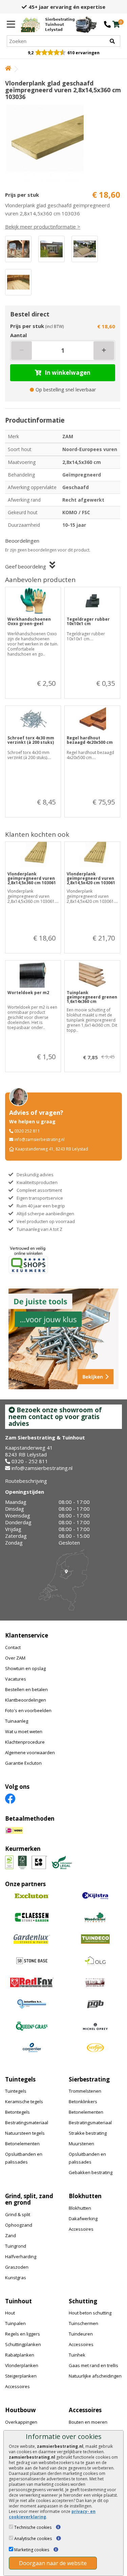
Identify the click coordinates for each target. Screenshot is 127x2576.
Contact (13, 1647)
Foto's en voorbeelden (28, 1710)
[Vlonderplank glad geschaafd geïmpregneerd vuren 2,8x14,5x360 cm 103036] (63, 143)
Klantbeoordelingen (26, 1700)
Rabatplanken (20, 2355)
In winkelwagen (68, 373)
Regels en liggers (23, 2334)
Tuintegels (16, 2091)
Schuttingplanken (23, 2344)
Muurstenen (81, 2144)
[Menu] (11, 24)
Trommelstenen (85, 2091)
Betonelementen (22, 2144)
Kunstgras (16, 2278)
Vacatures (16, 1679)
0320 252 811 (27, 1131)
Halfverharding (21, 2257)
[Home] (8, 69)
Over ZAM (15, 1658)
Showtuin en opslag (25, 1668)
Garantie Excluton (23, 1763)
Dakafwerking (83, 2219)
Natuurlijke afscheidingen (95, 2376)
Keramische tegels (24, 2102)
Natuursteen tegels (25, 2133)
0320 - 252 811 (30, 1461)
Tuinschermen (83, 2323)
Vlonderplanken (22, 2365)
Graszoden (17, 2267)
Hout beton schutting (90, 2313)
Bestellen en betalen (26, 1689)
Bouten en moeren (88, 2422)
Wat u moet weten (24, 1731)
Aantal (18, 335)
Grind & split (18, 2214)
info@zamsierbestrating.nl (39, 1139)
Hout (10, 2313)
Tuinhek (77, 2355)
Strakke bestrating (88, 2133)
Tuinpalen (15, 2323)
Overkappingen (21, 2422)
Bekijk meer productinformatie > (43, 227)
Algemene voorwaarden (30, 1752)
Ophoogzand (19, 2225)
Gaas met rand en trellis (93, 2365)
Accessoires (81, 2229)
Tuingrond (16, 2246)
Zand (10, 2235)
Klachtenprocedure (25, 1742)
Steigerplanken (21, 2376)
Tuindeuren (81, 2334)
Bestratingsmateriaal (27, 2123)
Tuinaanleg (17, 1721)
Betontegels (17, 2112)
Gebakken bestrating (91, 2172)
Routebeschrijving (26, 1481)
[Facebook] (10, 1798)
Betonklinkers (83, 2102)
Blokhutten (80, 2208)
